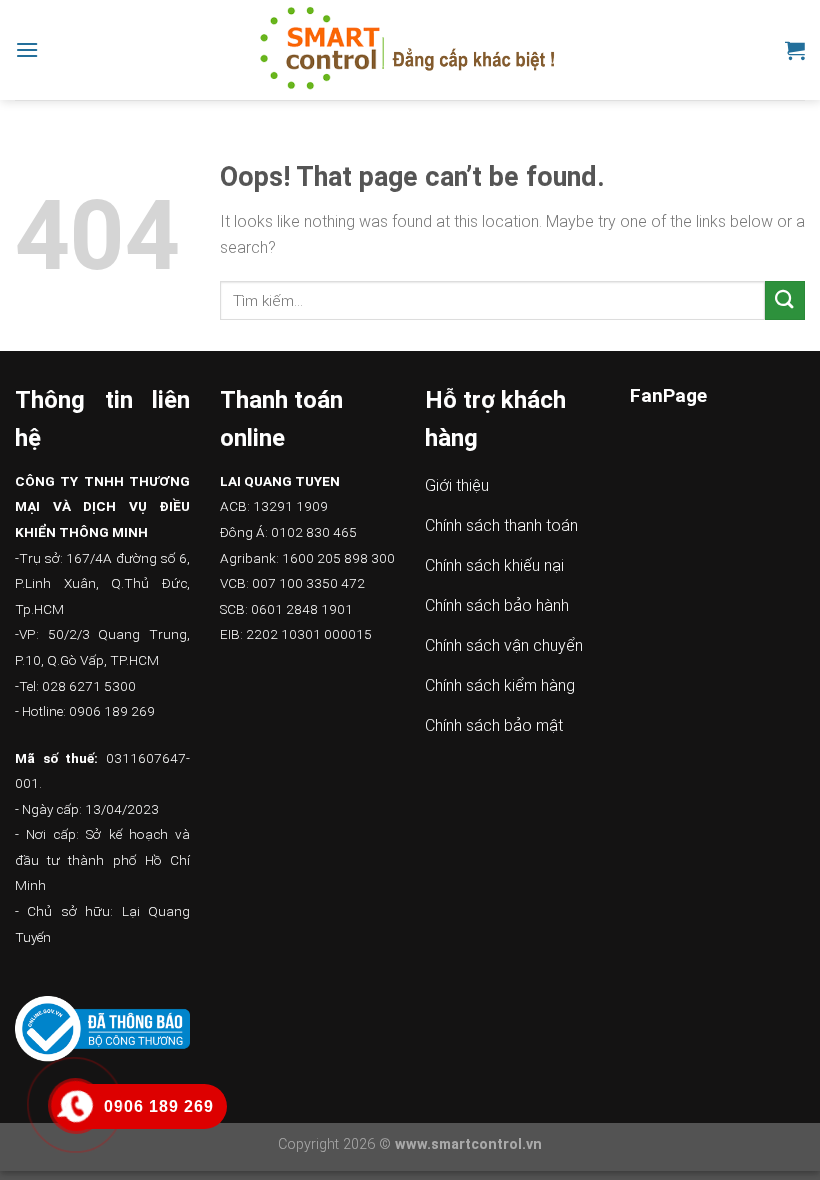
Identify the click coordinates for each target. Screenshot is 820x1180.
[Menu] (27, 49)
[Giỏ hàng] (795, 50)
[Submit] (785, 300)
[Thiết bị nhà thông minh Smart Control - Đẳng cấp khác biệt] (410, 50)
